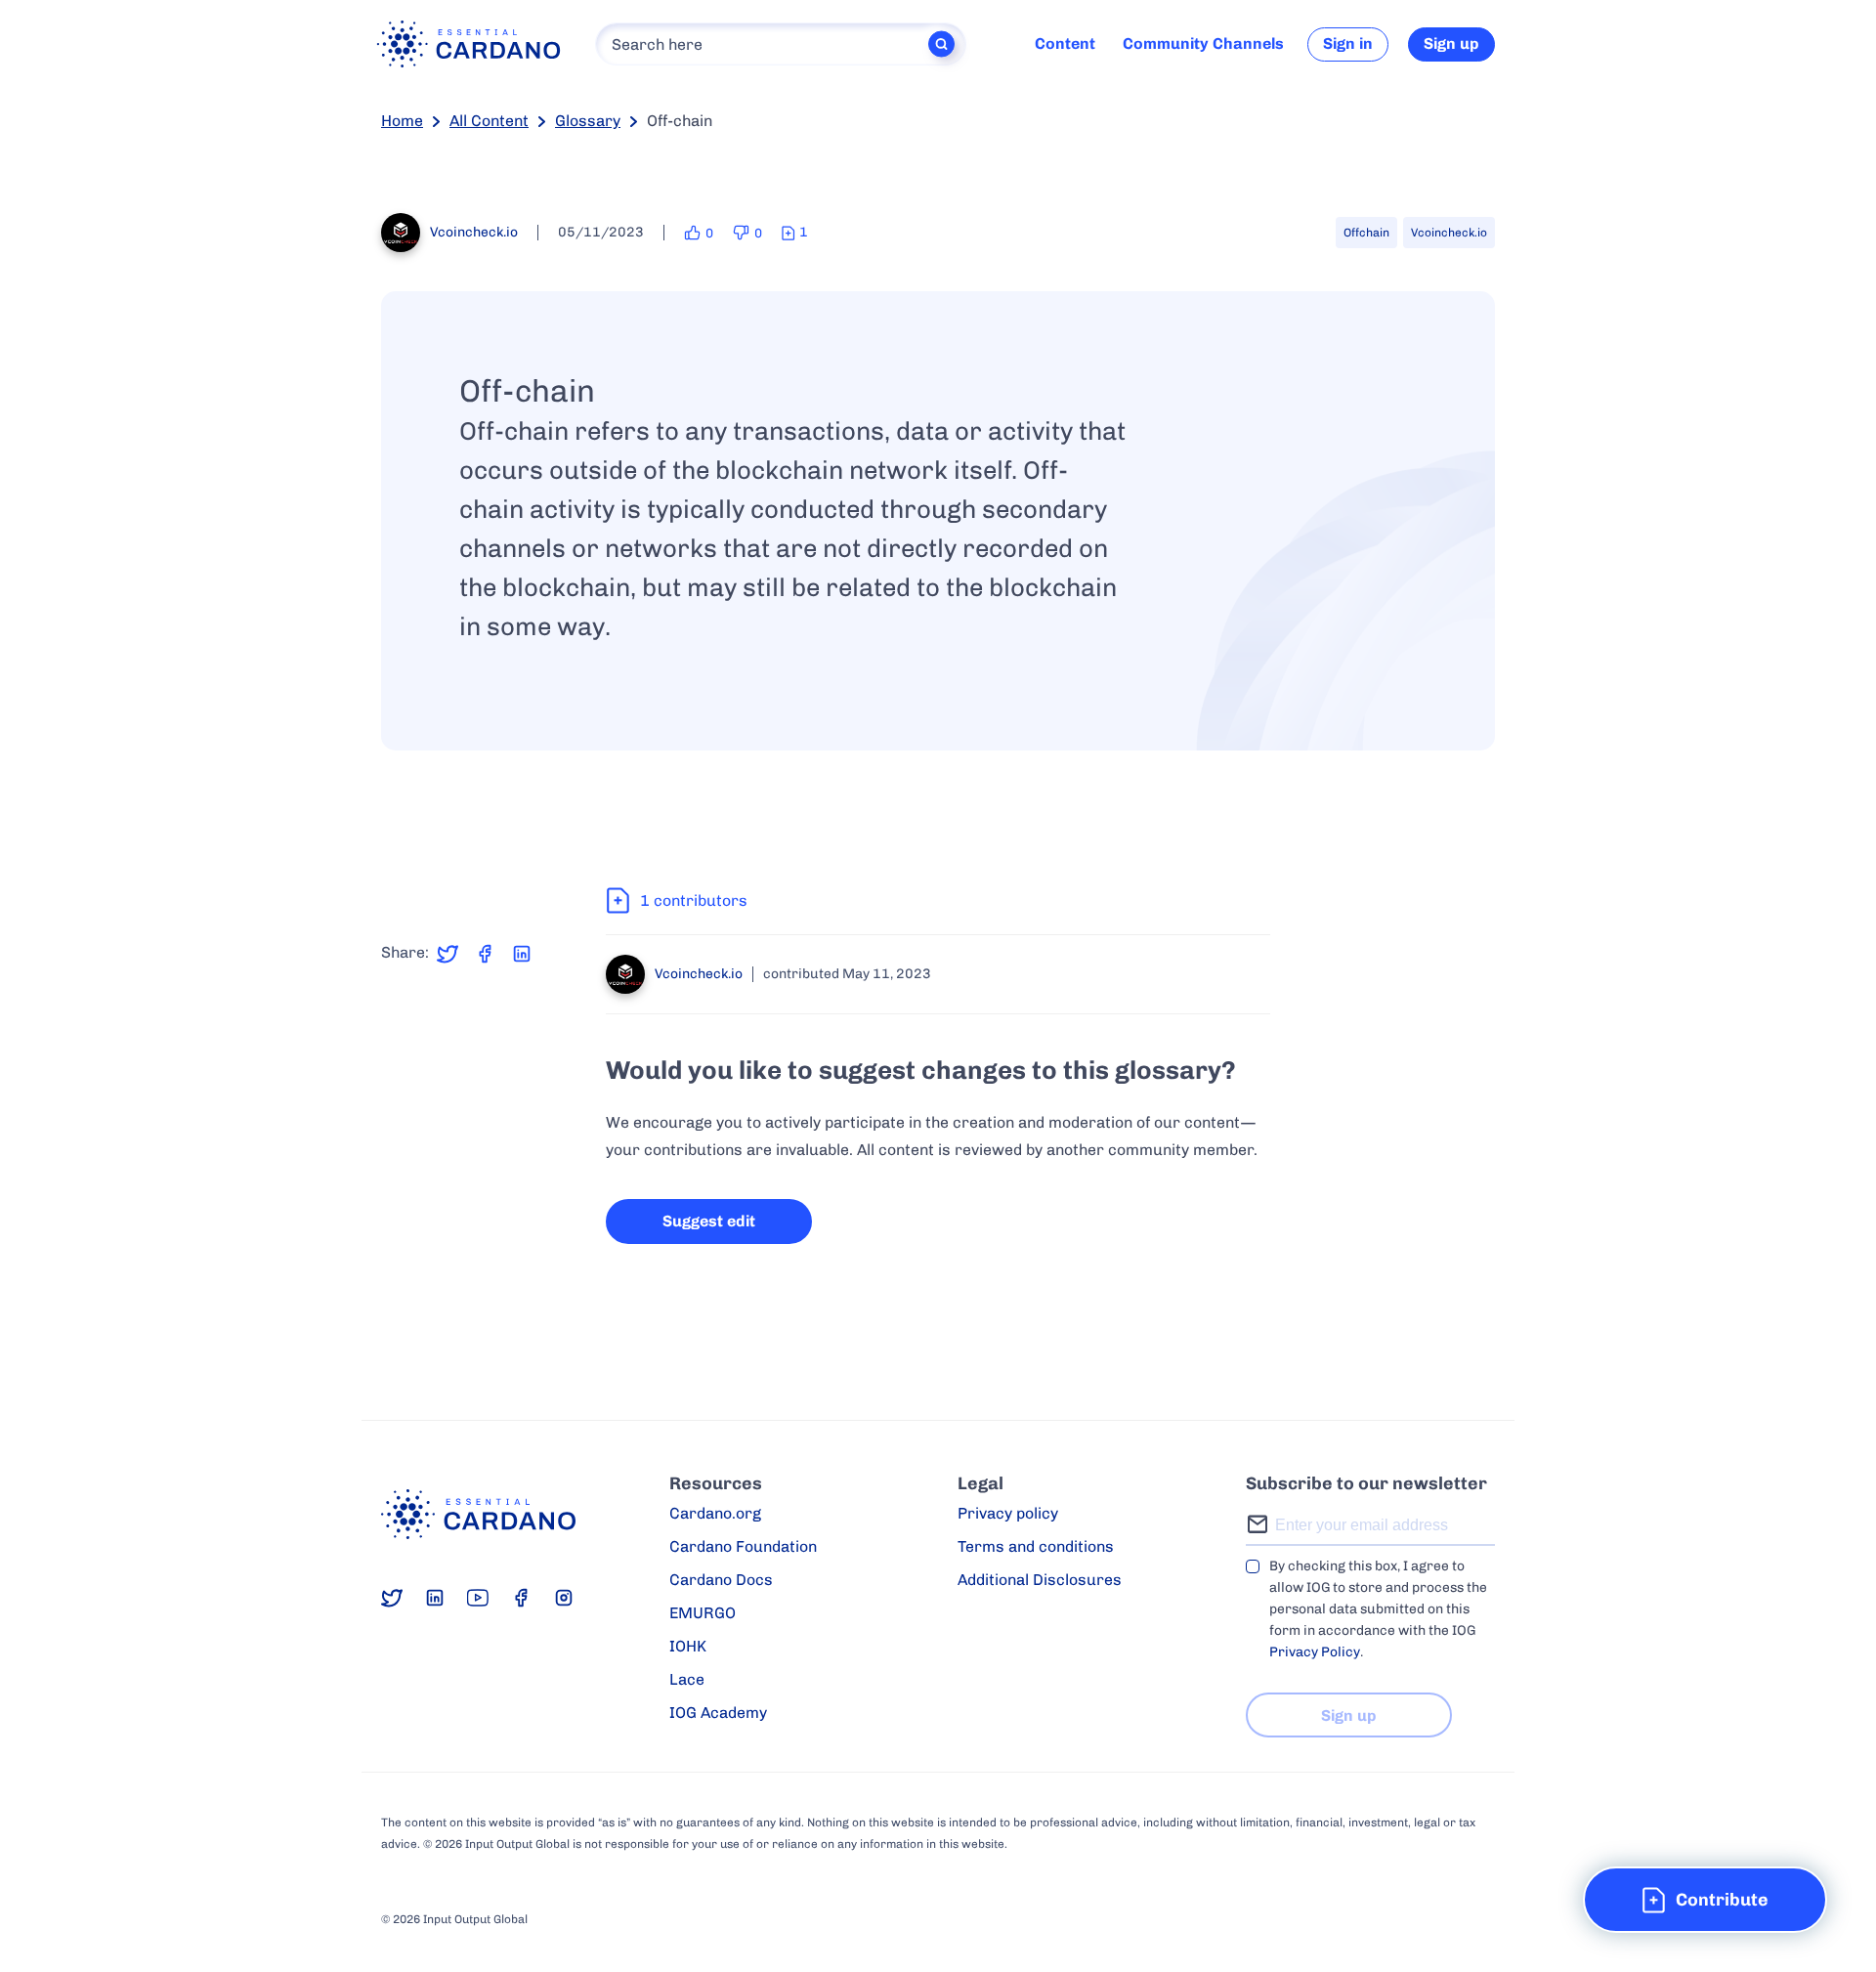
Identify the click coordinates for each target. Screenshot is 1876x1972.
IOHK (688, 1646)
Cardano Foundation (743, 1546)
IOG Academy (718, 1713)
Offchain (1366, 233)
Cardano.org (715, 1513)
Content (1065, 43)
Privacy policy (1008, 1513)
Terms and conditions (1036, 1546)
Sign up (1451, 43)
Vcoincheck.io (1449, 233)
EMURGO (703, 1613)
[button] (1705, 1900)
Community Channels (1203, 43)
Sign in (1348, 43)
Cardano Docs (721, 1580)
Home (402, 121)
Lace (687, 1679)
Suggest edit (709, 1221)
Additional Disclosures (1040, 1580)
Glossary (588, 121)
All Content (489, 121)
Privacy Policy (1315, 1652)
